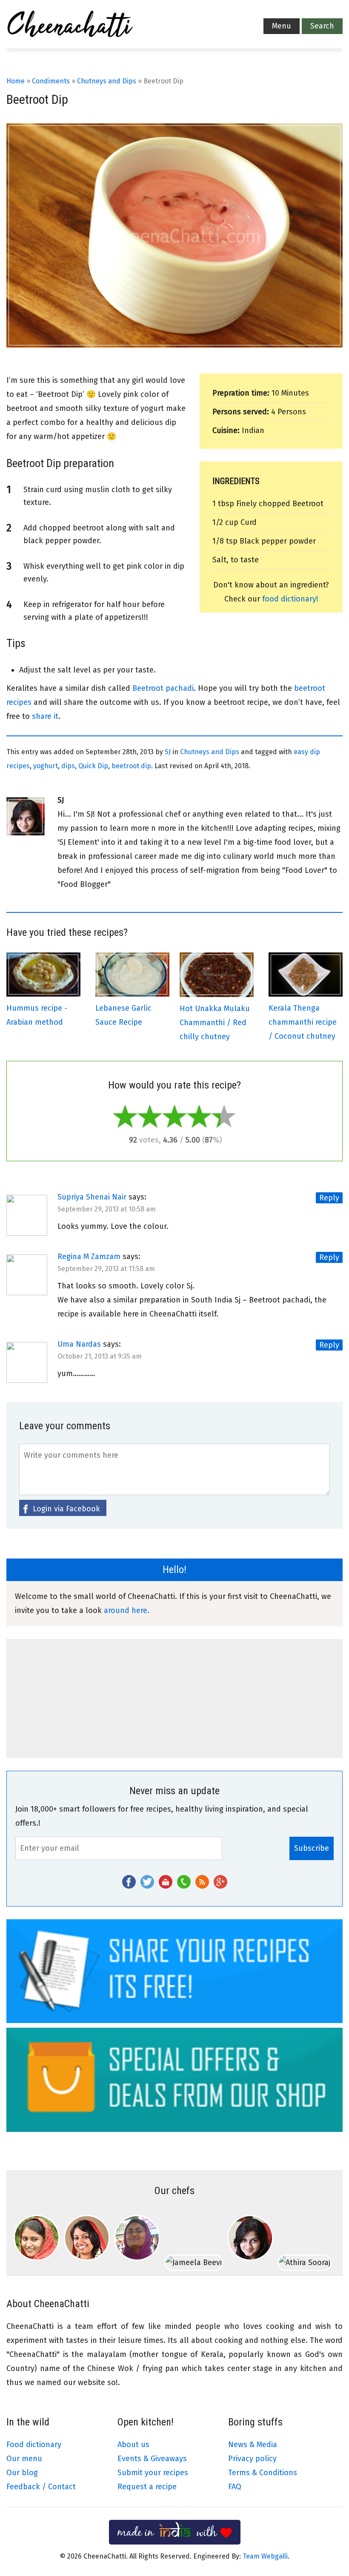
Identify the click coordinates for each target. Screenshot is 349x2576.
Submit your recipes (153, 2473)
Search (322, 26)
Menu (282, 26)
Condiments (51, 81)
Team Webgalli (265, 2556)
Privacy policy (252, 2459)
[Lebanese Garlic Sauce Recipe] (132, 994)
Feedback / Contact (41, 2487)
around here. (127, 1610)
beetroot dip (131, 766)
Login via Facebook (66, 1509)
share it (45, 716)
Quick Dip (93, 766)
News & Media (253, 2445)
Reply (329, 1198)
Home (16, 81)
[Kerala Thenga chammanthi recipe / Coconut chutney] (306, 994)
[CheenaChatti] (70, 26)
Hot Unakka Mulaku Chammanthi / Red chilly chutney (215, 1023)
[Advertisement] (174, 1698)
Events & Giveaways (152, 2459)
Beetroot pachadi (163, 688)
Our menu (24, 2459)
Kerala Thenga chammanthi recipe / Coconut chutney (303, 1022)
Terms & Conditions (263, 2473)
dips (68, 766)
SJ (168, 752)
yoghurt (46, 766)
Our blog (22, 2473)
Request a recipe (147, 2487)
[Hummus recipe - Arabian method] (43, 994)
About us (133, 2445)
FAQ (235, 2487)
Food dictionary (34, 2445)
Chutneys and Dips (107, 81)
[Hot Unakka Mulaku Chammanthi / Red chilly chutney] (217, 994)
